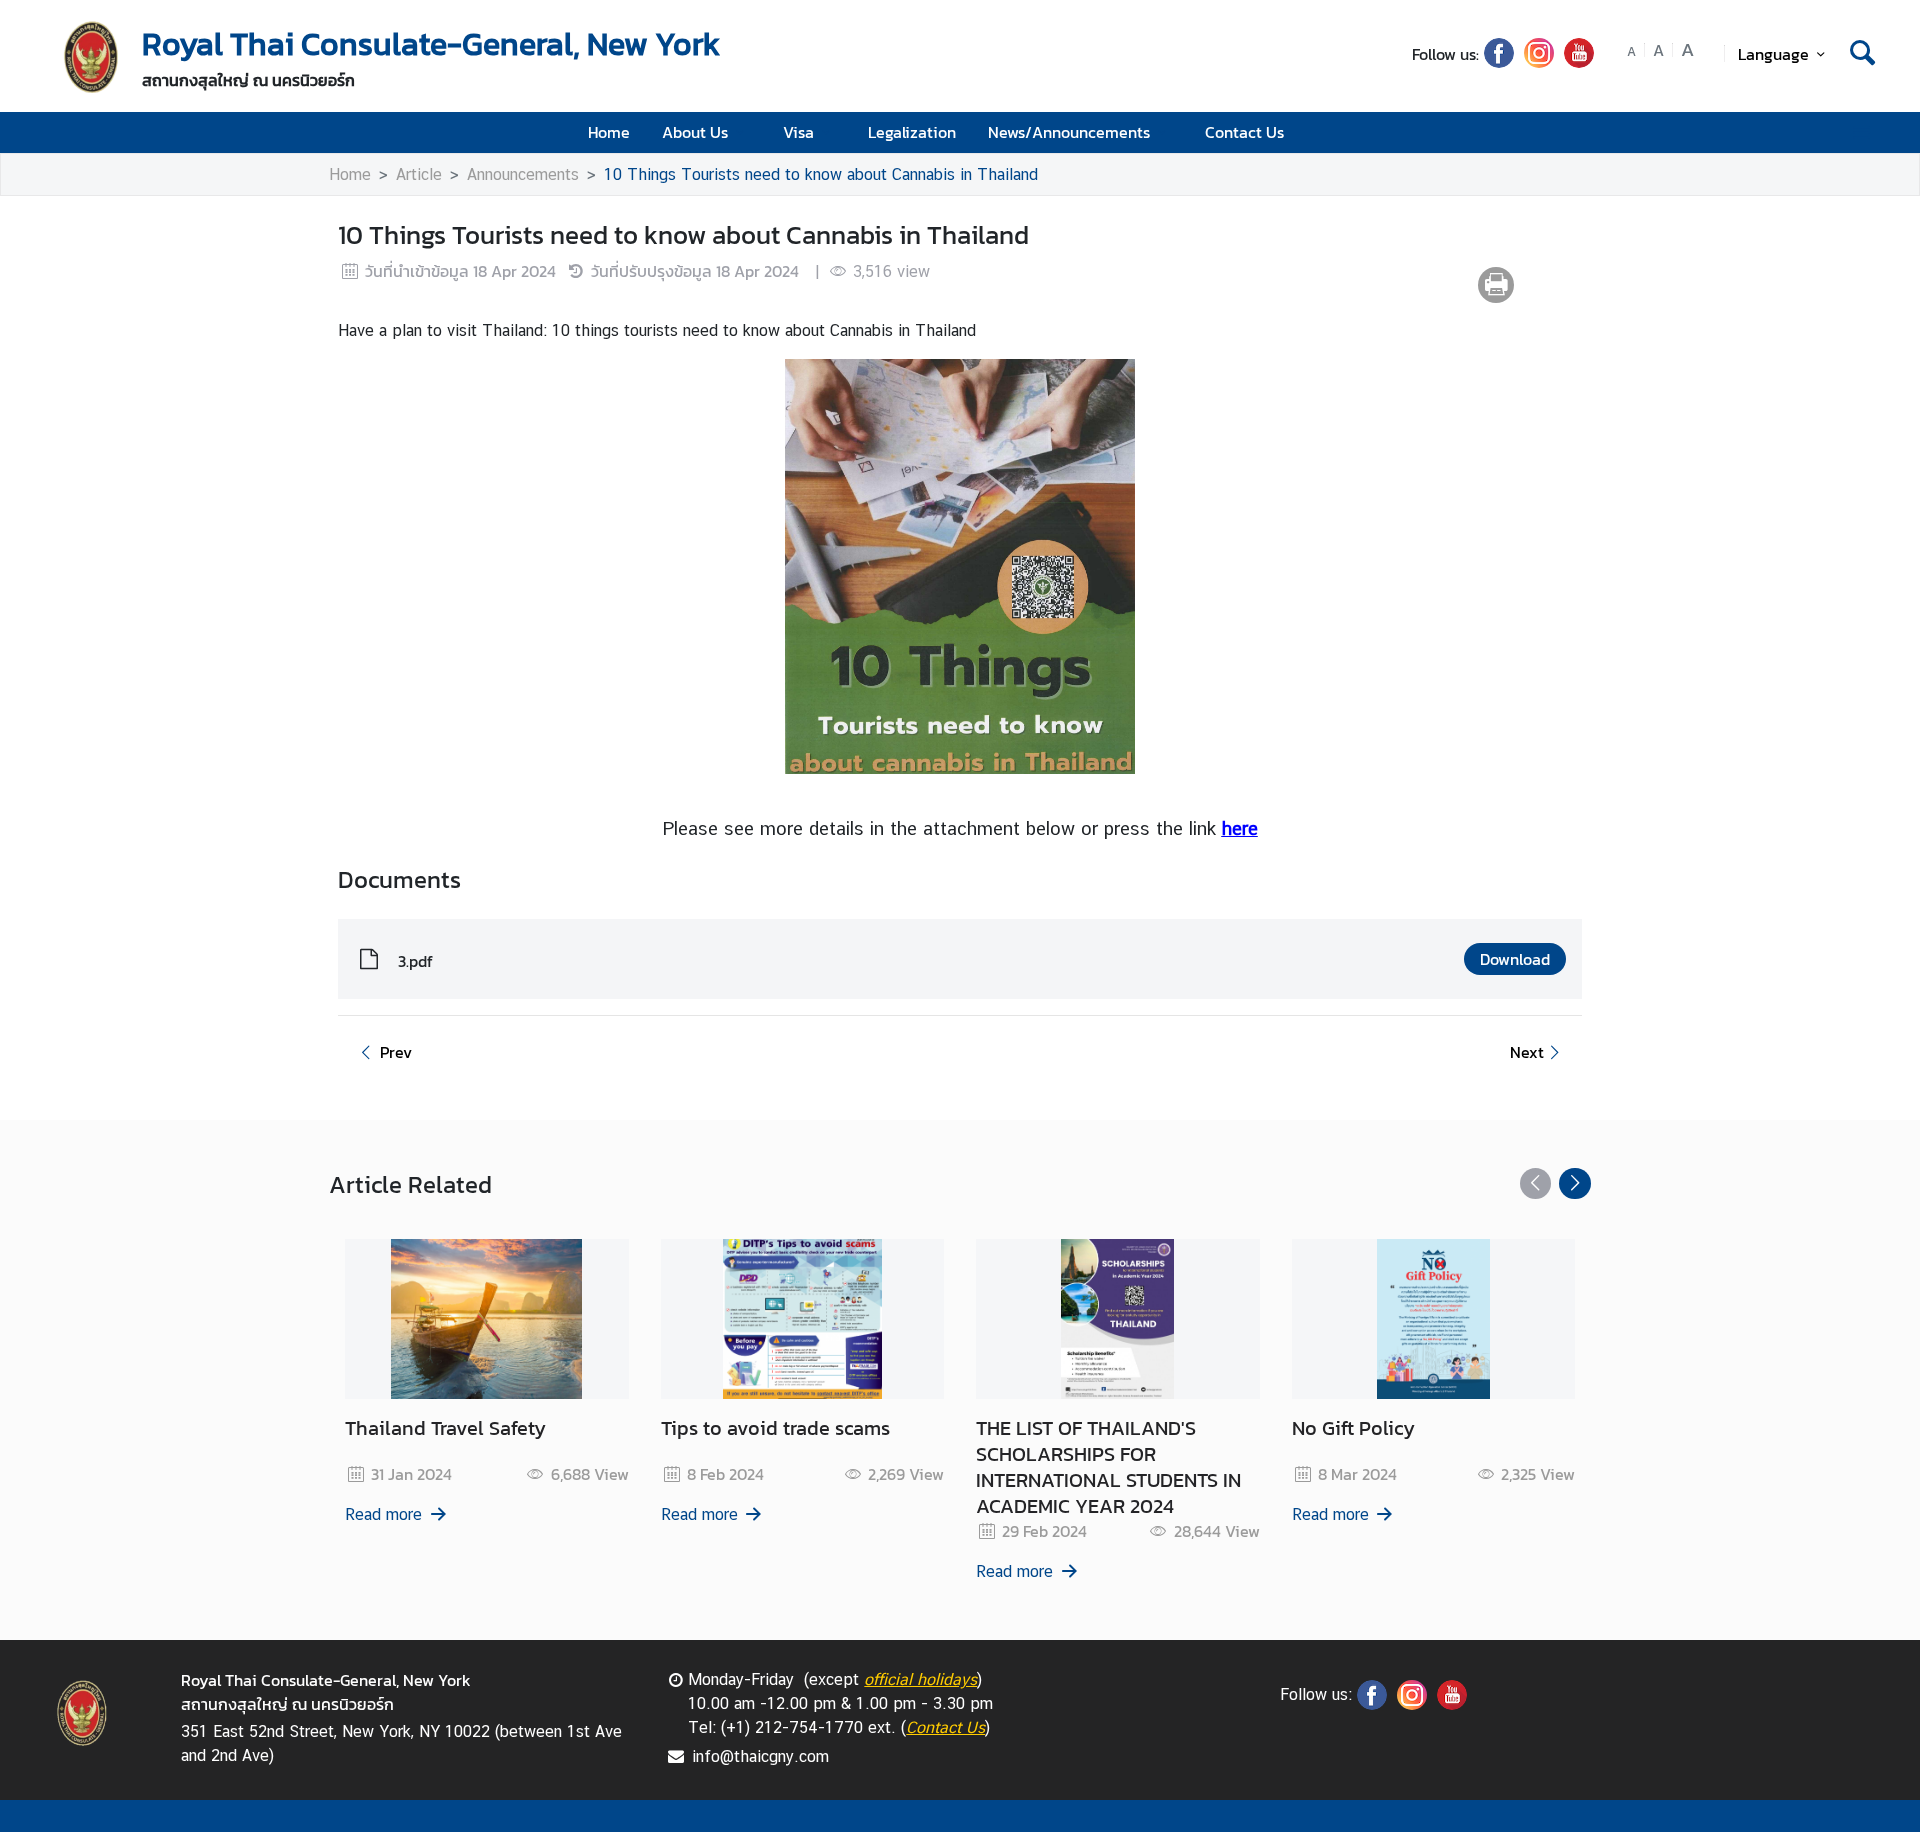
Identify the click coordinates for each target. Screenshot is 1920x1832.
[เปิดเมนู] (1860, 132)
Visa (798, 132)
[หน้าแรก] (90, 56)
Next (1527, 1052)
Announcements (523, 174)
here (1240, 828)
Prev (396, 1052)
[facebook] (1499, 62)
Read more (383, 1514)
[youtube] (1579, 62)
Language (1773, 54)
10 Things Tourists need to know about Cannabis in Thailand (821, 174)
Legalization (912, 132)
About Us (695, 132)
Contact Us (1244, 132)
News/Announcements (1069, 132)
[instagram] (1539, 62)
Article (419, 174)
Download (1515, 959)
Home (609, 132)
